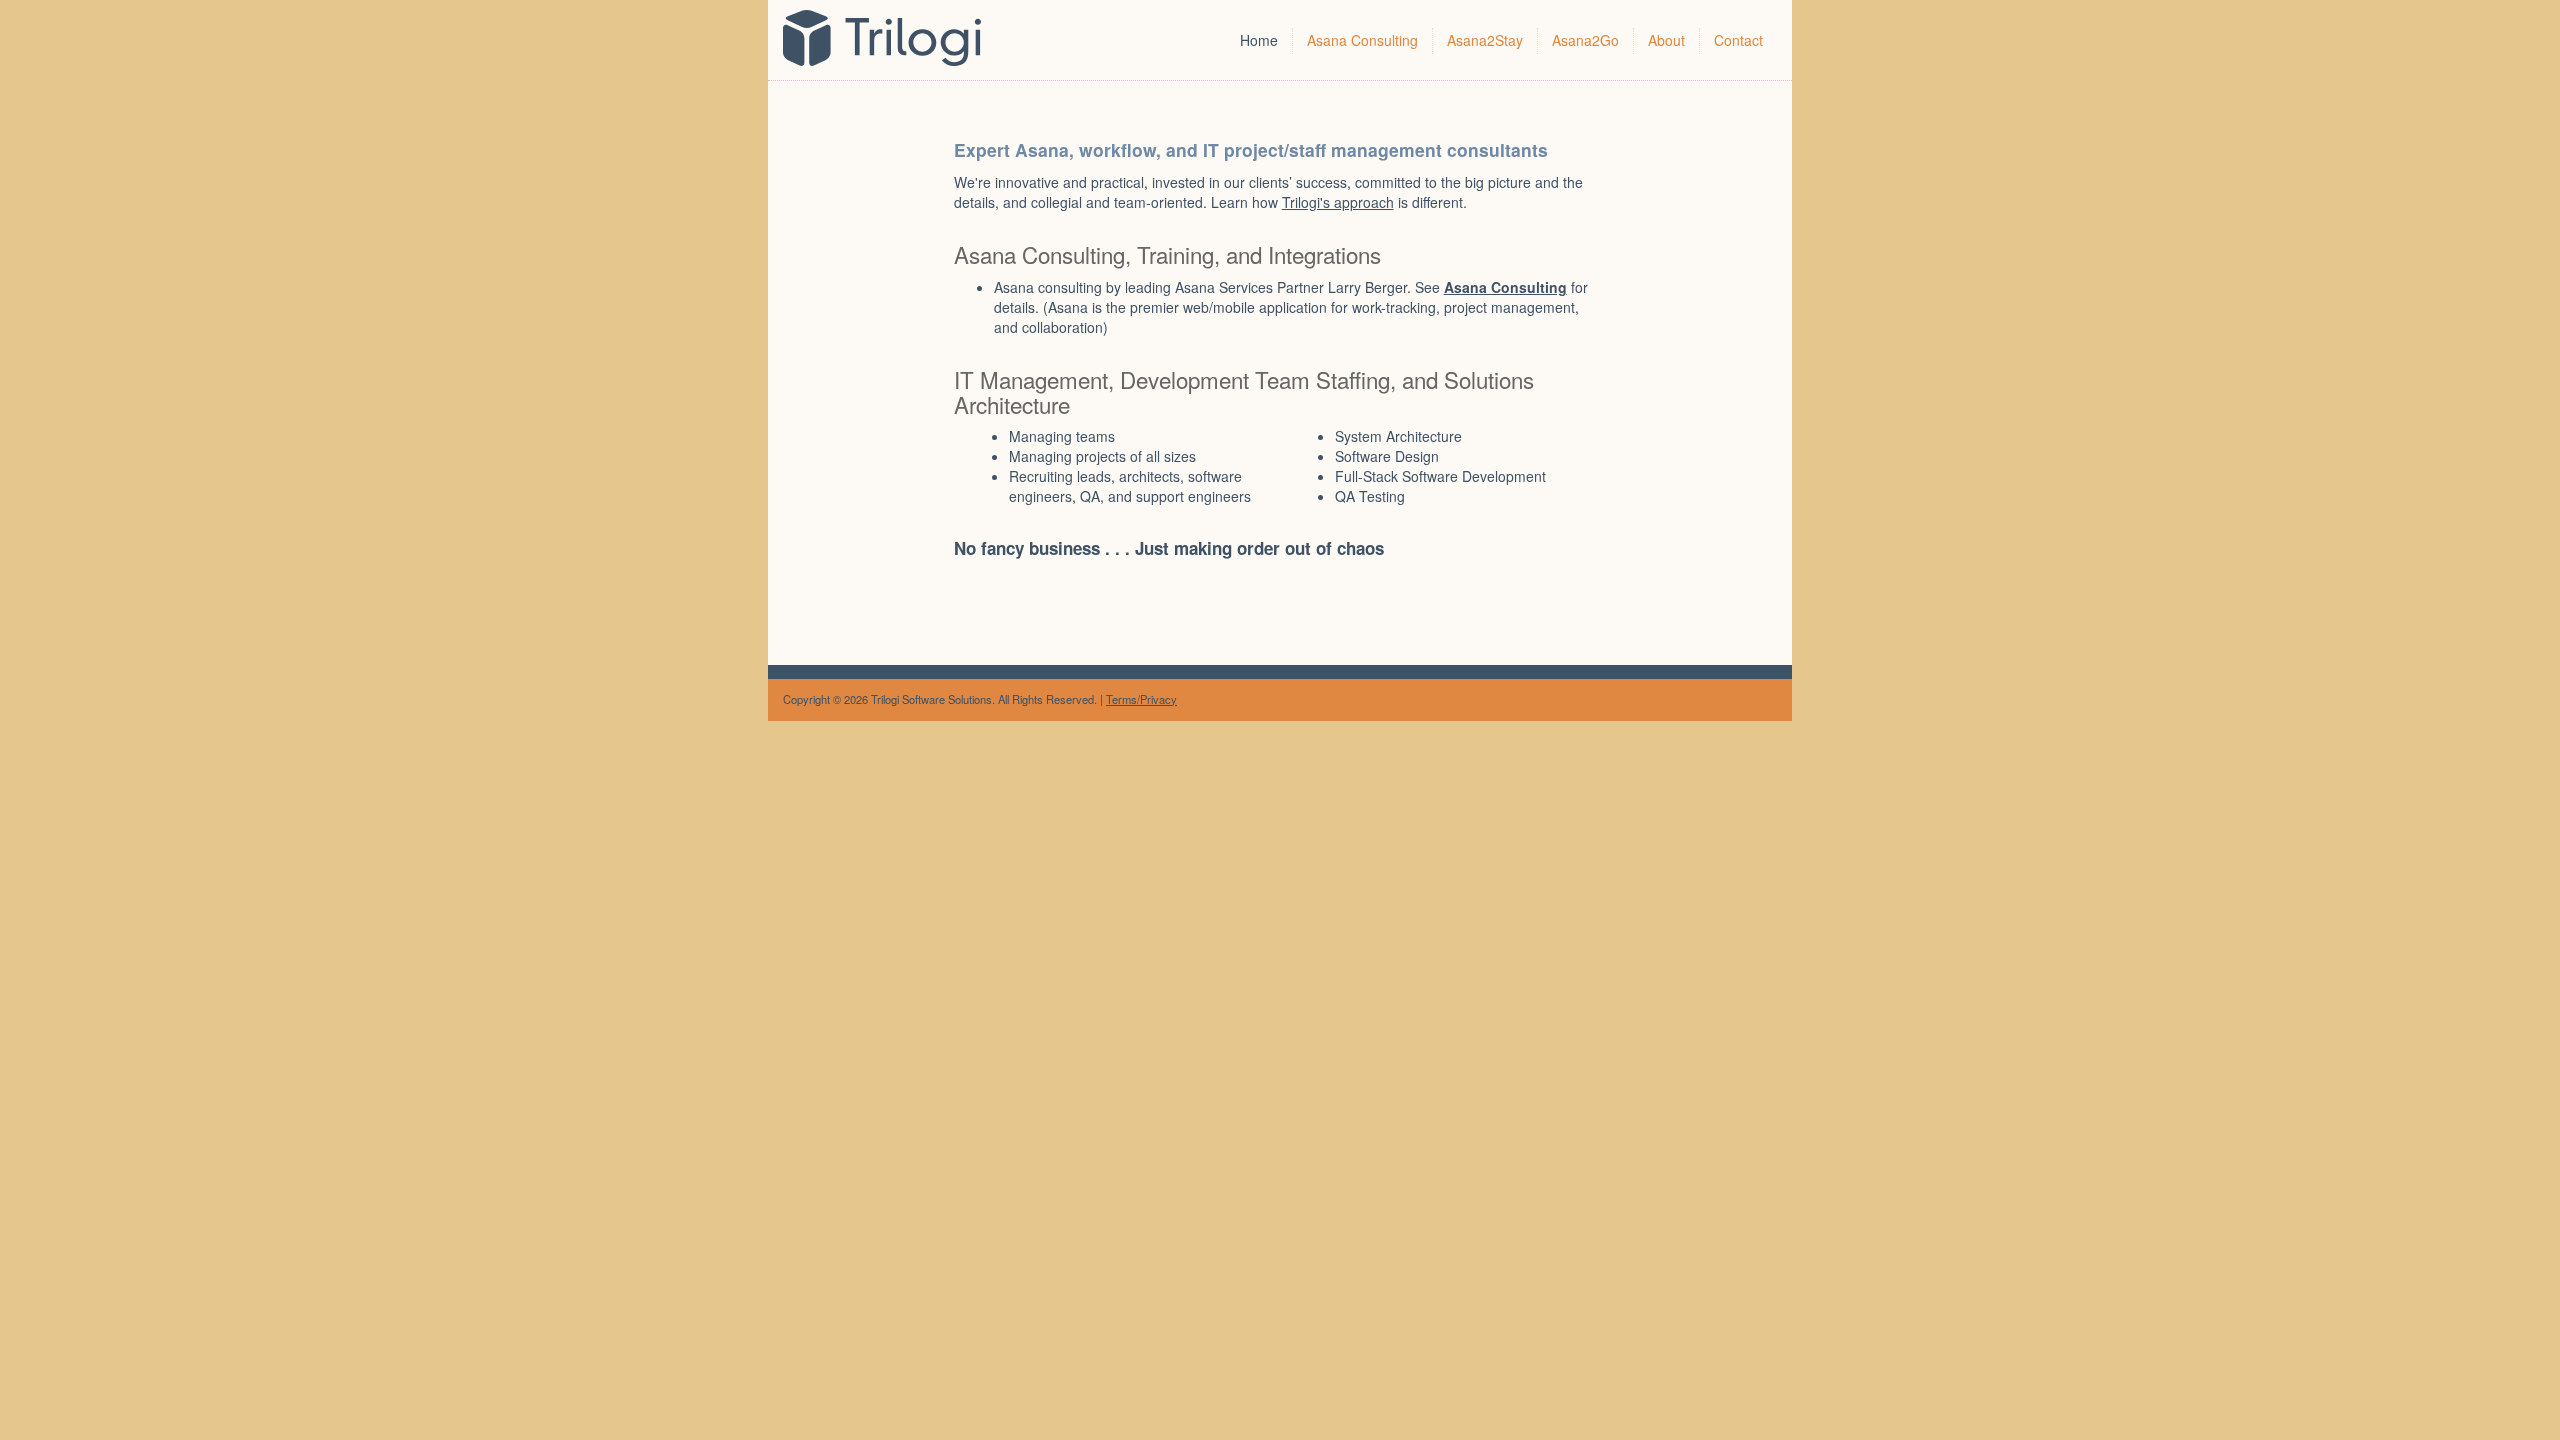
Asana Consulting (1362, 40)
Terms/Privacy (1141, 699)
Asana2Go (1585, 40)
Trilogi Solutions (896, 40)
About (1666, 40)
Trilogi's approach (1338, 202)
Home (1259, 40)
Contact (1738, 40)
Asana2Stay (1485, 40)
